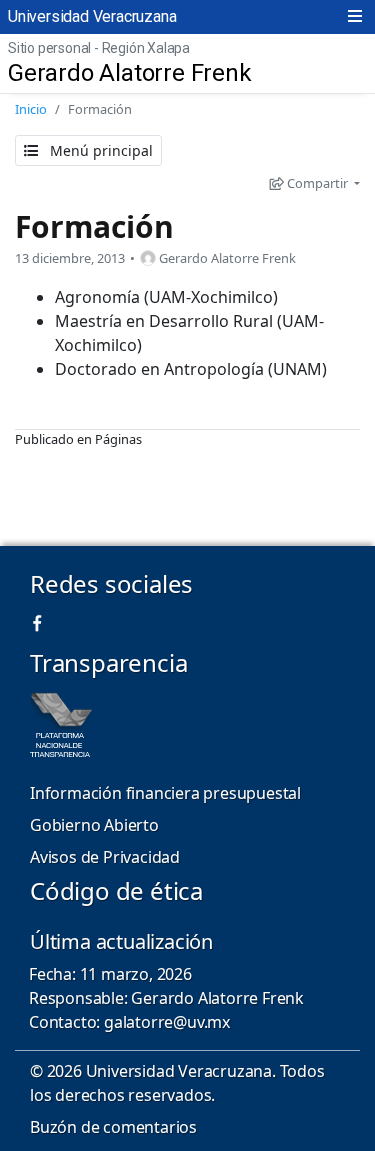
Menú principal (99, 150)
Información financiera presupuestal (165, 793)
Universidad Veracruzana (92, 16)
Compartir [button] (317, 183)
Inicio (31, 109)
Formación (94, 226)
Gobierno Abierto (94, 825)
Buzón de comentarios (113, 1127)
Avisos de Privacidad (105, 857)
